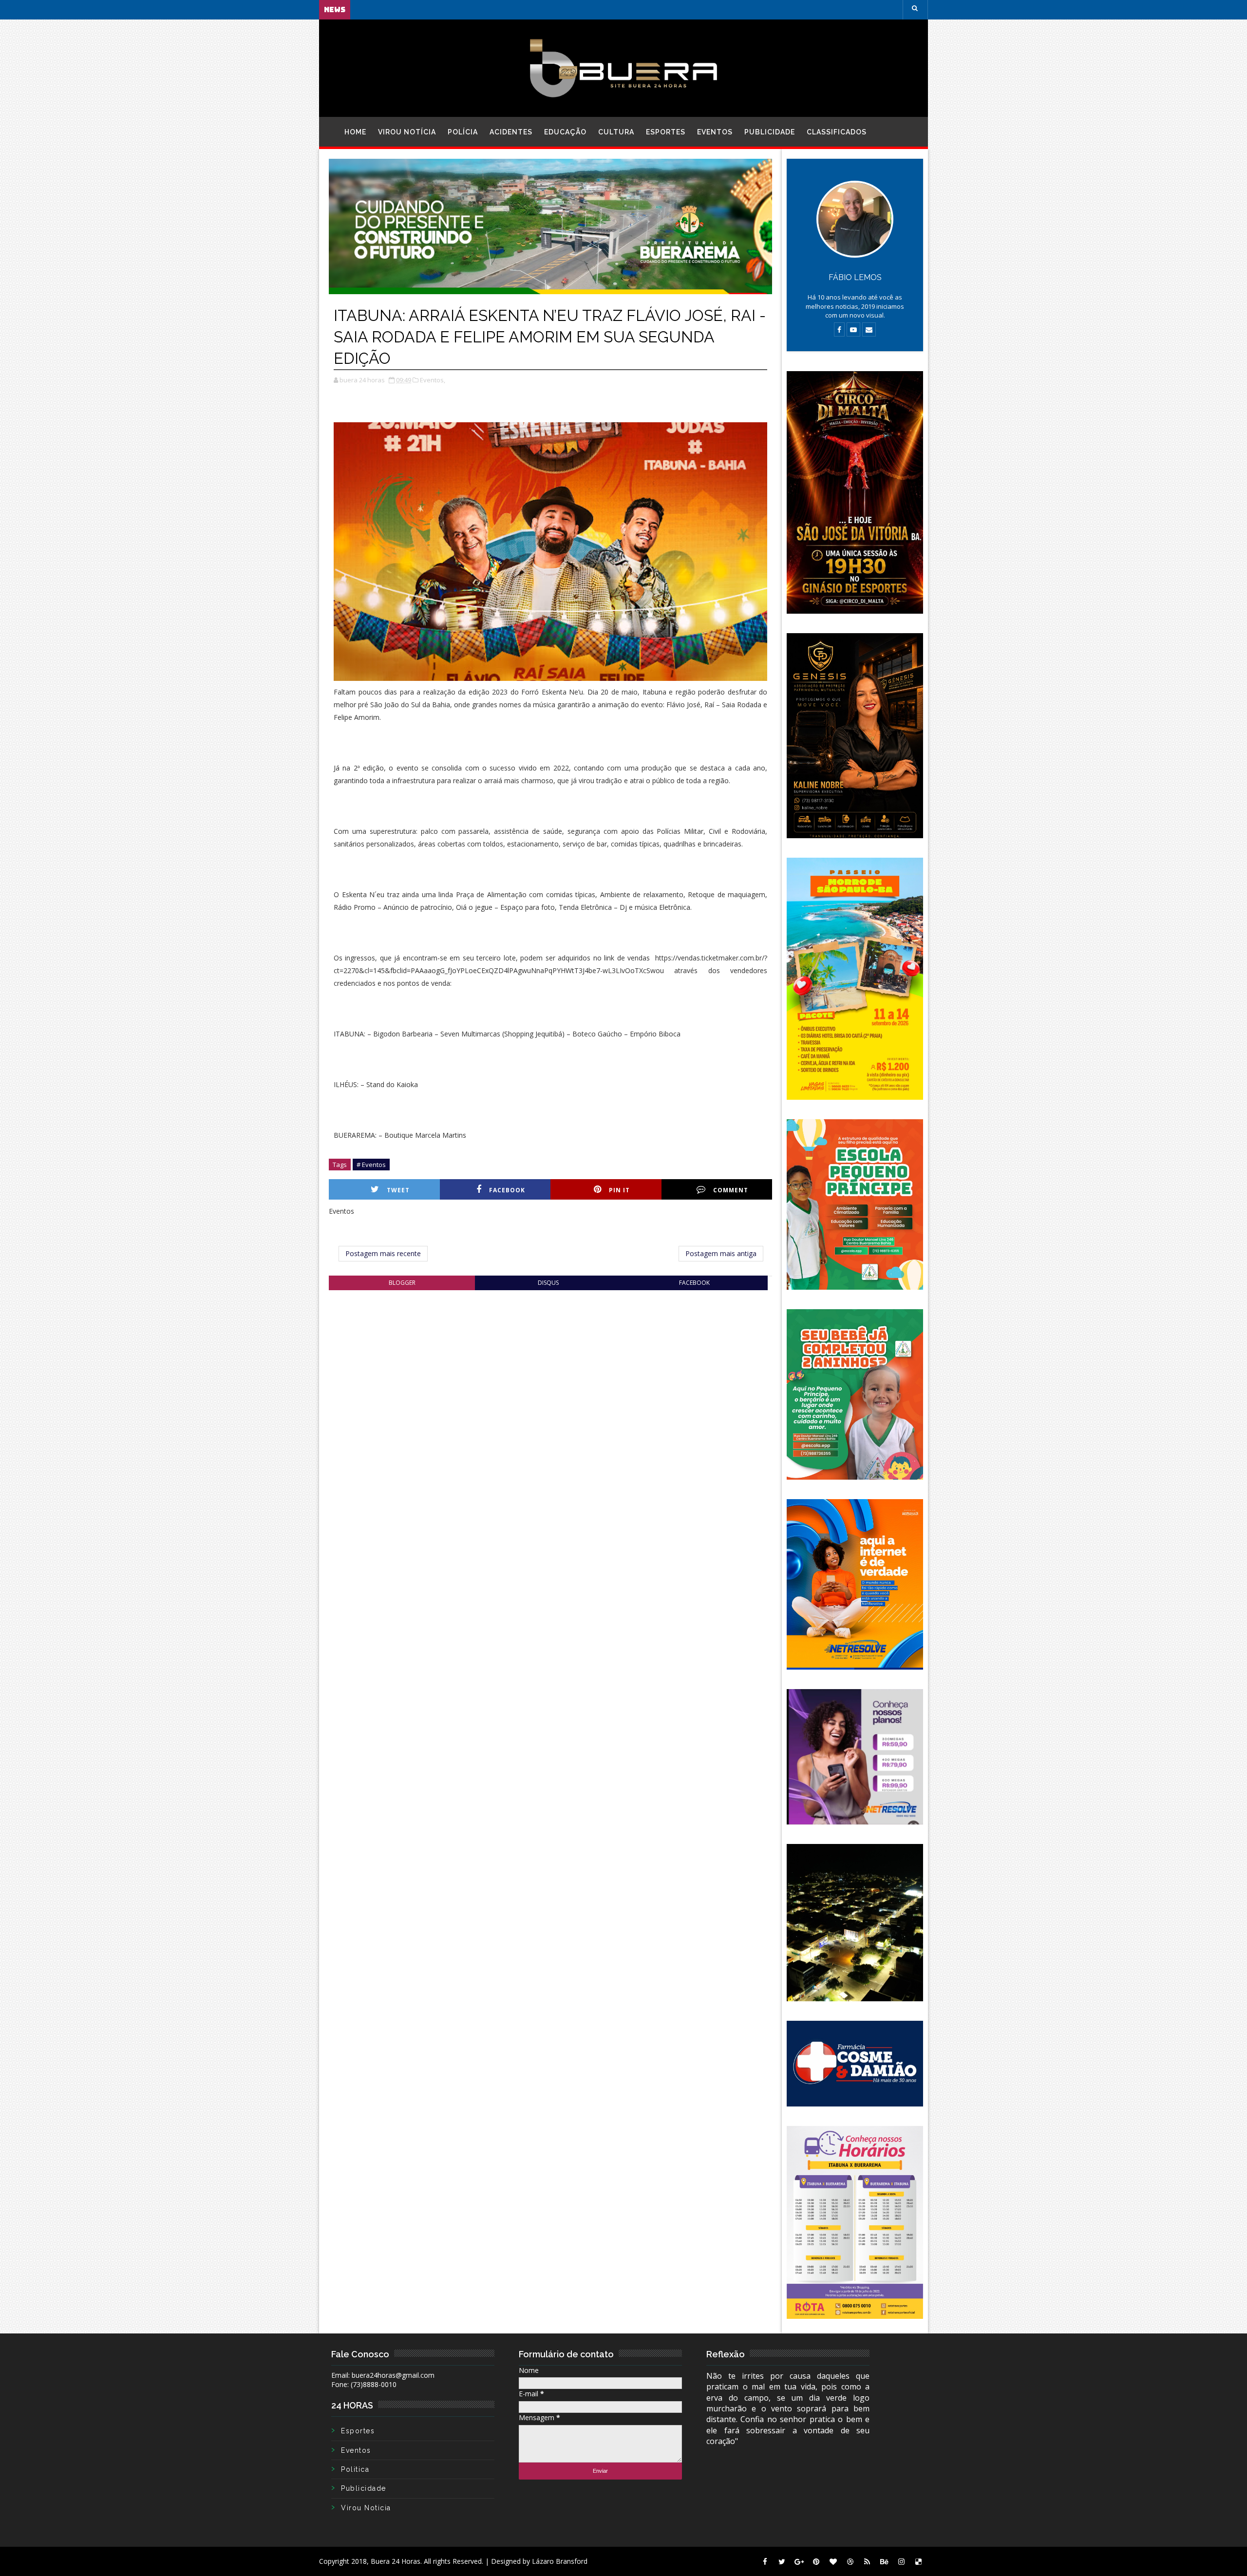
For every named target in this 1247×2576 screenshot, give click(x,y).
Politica (355, 2469)
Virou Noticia (366, 2508)
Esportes (666, 132)
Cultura (616, 132)
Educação (565, 132)
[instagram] (901, 2561)
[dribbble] (850, 2561)
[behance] (884, 2561)
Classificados (837, 132)
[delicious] (918, 2561)
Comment (731, 1190)
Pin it (619, 1190)
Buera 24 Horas (396, 2561)
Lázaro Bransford (560, 2561)
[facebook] (765, 2561)
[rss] (867, 2561)
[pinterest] (816, 2561)
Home (355, 132)
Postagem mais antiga (721, 1253)
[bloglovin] (833, 2561)
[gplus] (799, 2561)
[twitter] (782, 2561)
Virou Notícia (407, 132)
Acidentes (511, 132)
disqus (548, 1283)
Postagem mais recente (383, 1253)
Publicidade (770, 132)
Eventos (715, 132)
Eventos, (433, 380)
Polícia (463, 132)
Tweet (398, 1190)
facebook (694, 1283)
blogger (402, 1283)
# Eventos (371, 1165)
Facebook (507, 1190)
